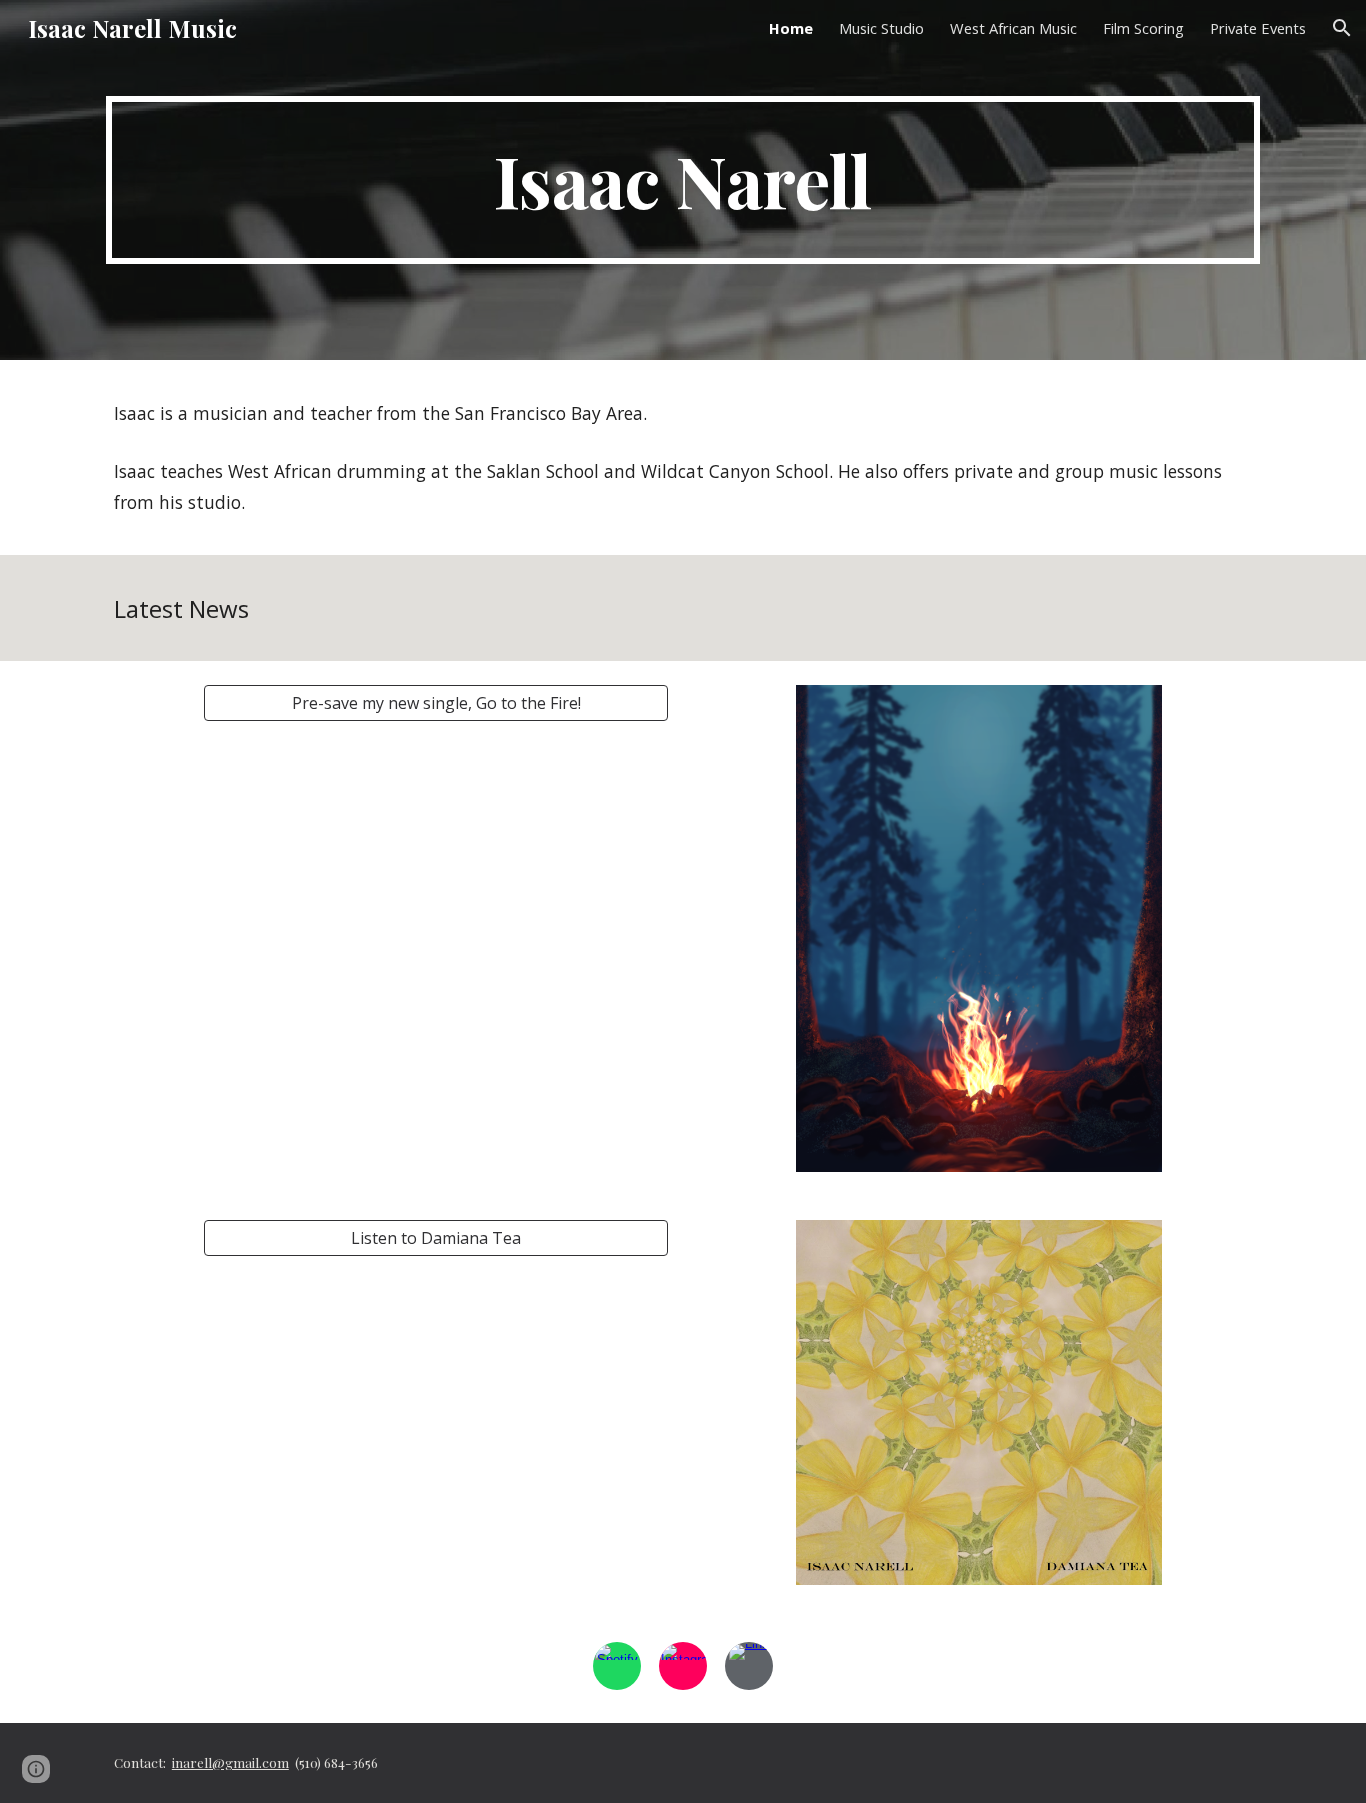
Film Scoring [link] (1143, 28)
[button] (1342, 28)
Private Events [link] (1258, 28)
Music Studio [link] (881, 28)
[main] (683, 180)
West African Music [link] (1013, 28)
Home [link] (791, 28)
